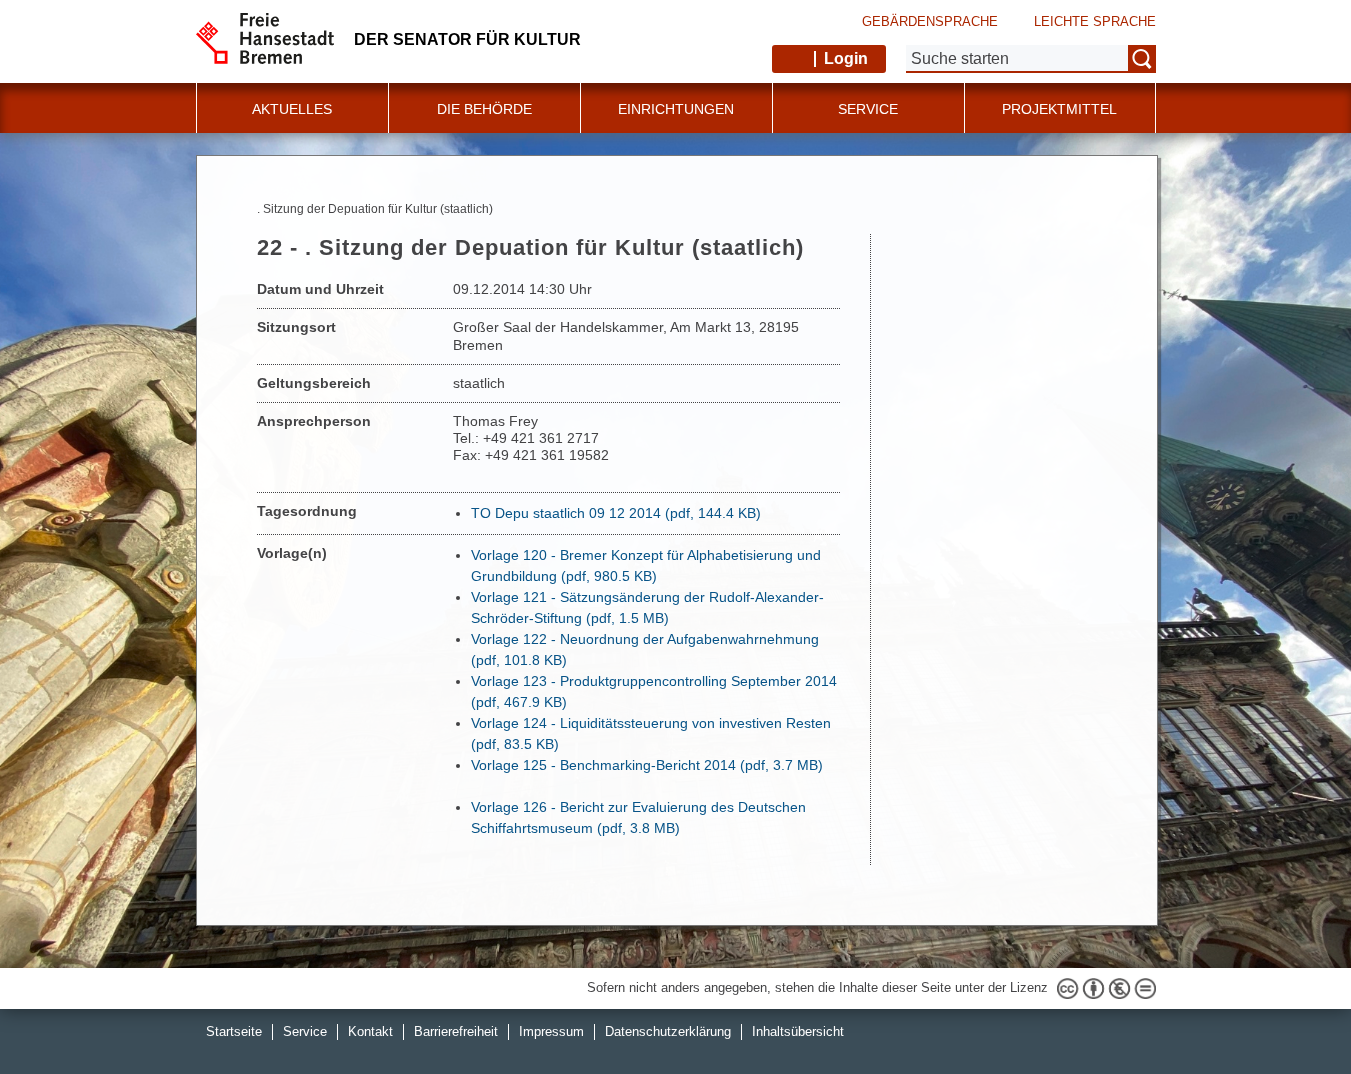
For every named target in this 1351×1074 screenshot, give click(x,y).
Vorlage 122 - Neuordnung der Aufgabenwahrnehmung (645, 649)
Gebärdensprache (930, 21)
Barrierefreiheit (456, 1031)
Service (305, 1031)
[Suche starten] (1142, 59)
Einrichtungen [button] (676, 109)
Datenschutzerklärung (668, 1031)
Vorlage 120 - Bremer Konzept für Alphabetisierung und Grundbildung (646, 565)
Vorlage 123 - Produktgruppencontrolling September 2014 (654, 691)
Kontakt (370, 1031)
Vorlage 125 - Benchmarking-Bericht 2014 (647, 765)
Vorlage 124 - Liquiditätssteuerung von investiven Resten (651, 733)
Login (846, 58)
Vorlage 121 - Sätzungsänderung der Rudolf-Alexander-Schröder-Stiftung (647, 607)
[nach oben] (1289, 1012)
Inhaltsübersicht (798, 1031)
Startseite (234, 1031)
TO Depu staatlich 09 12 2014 (616, 513)
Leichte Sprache (1095, 21)
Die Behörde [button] (484, 109)
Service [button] (868, 109)
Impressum (551, 1031)
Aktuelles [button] (292, 109)
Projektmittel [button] (1059, 109)
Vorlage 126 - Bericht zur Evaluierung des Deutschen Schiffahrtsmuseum (638, 817)
